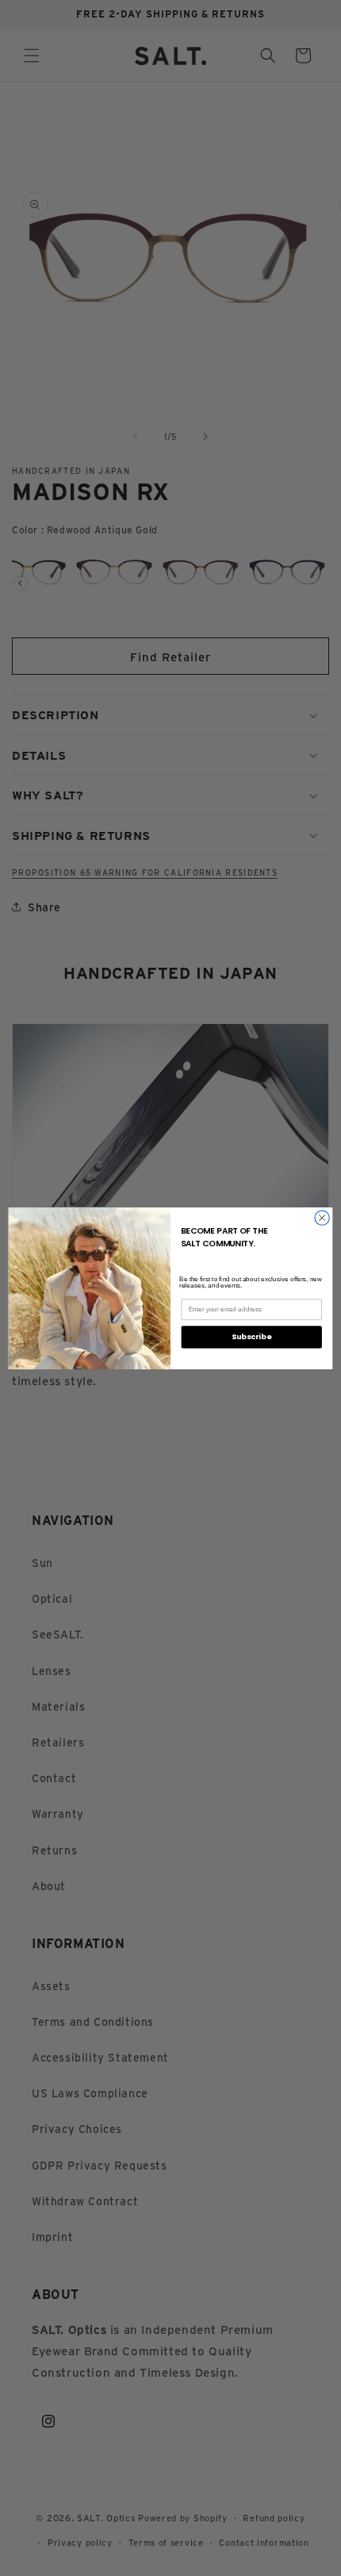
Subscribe (251, 1336)
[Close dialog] (322, 1217)
